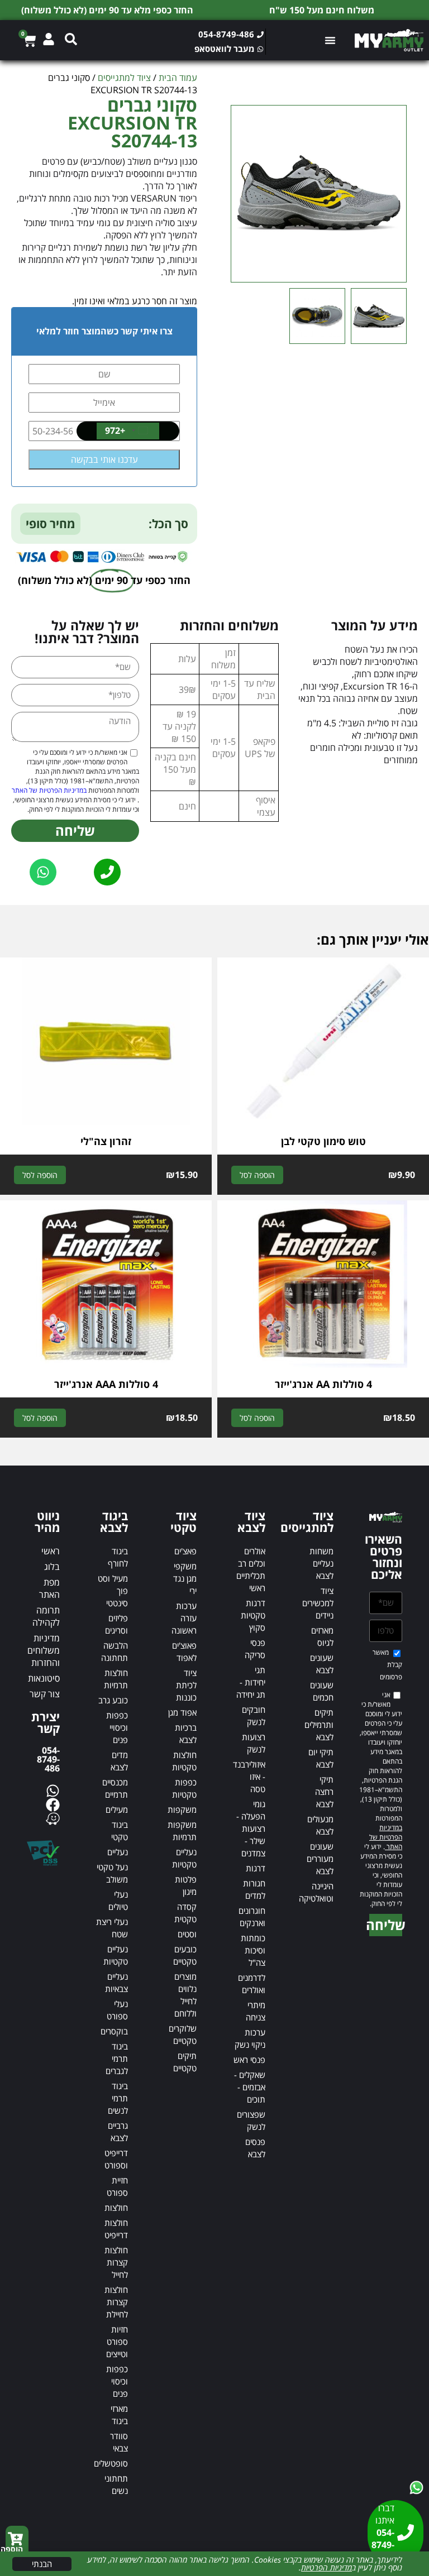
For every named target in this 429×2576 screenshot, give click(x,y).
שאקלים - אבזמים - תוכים (250, 2087)
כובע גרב (113, 1700)
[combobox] (128, 431)
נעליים (118, 1852)
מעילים (117, 1809)
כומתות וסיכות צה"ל (253, 1950)
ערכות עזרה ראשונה (184, 1618)
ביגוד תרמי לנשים (118, 2098)
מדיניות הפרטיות (326, 2567)
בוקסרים (114, 2031)
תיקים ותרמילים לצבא (319, 1725)
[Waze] (53, 1819)
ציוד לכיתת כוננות (186, 1685)
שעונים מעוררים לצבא (320, 1859)
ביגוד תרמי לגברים (117, 2058)
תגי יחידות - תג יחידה (251, 1682)
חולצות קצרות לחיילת (116, 2302)
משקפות (182, 1809)
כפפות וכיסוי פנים (117, 2381)
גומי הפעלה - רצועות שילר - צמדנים (251, 1828)
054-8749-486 (48, 1759)
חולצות (116, 2208)
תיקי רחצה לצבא (324, 1792)
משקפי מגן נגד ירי (185, 1578)
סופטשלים (111, 2463)
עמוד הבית (178, 78)
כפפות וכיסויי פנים (117, 1727)
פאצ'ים (185, 1551)
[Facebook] (53, 1805)
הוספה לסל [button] (257, 1175)
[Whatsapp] (53, 1791)
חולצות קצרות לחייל (116, 2262)
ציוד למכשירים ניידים (318, 1603)
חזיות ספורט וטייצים (117, 2342)
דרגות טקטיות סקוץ (253, 1615)
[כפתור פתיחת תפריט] (332, 40)
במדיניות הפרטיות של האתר (49, 790)
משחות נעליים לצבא (321, 1563)
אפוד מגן (182, 1712)
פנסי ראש (249, 2060)
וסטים (187, 1934)
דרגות (256, 1868)
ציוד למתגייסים (124, 78)
